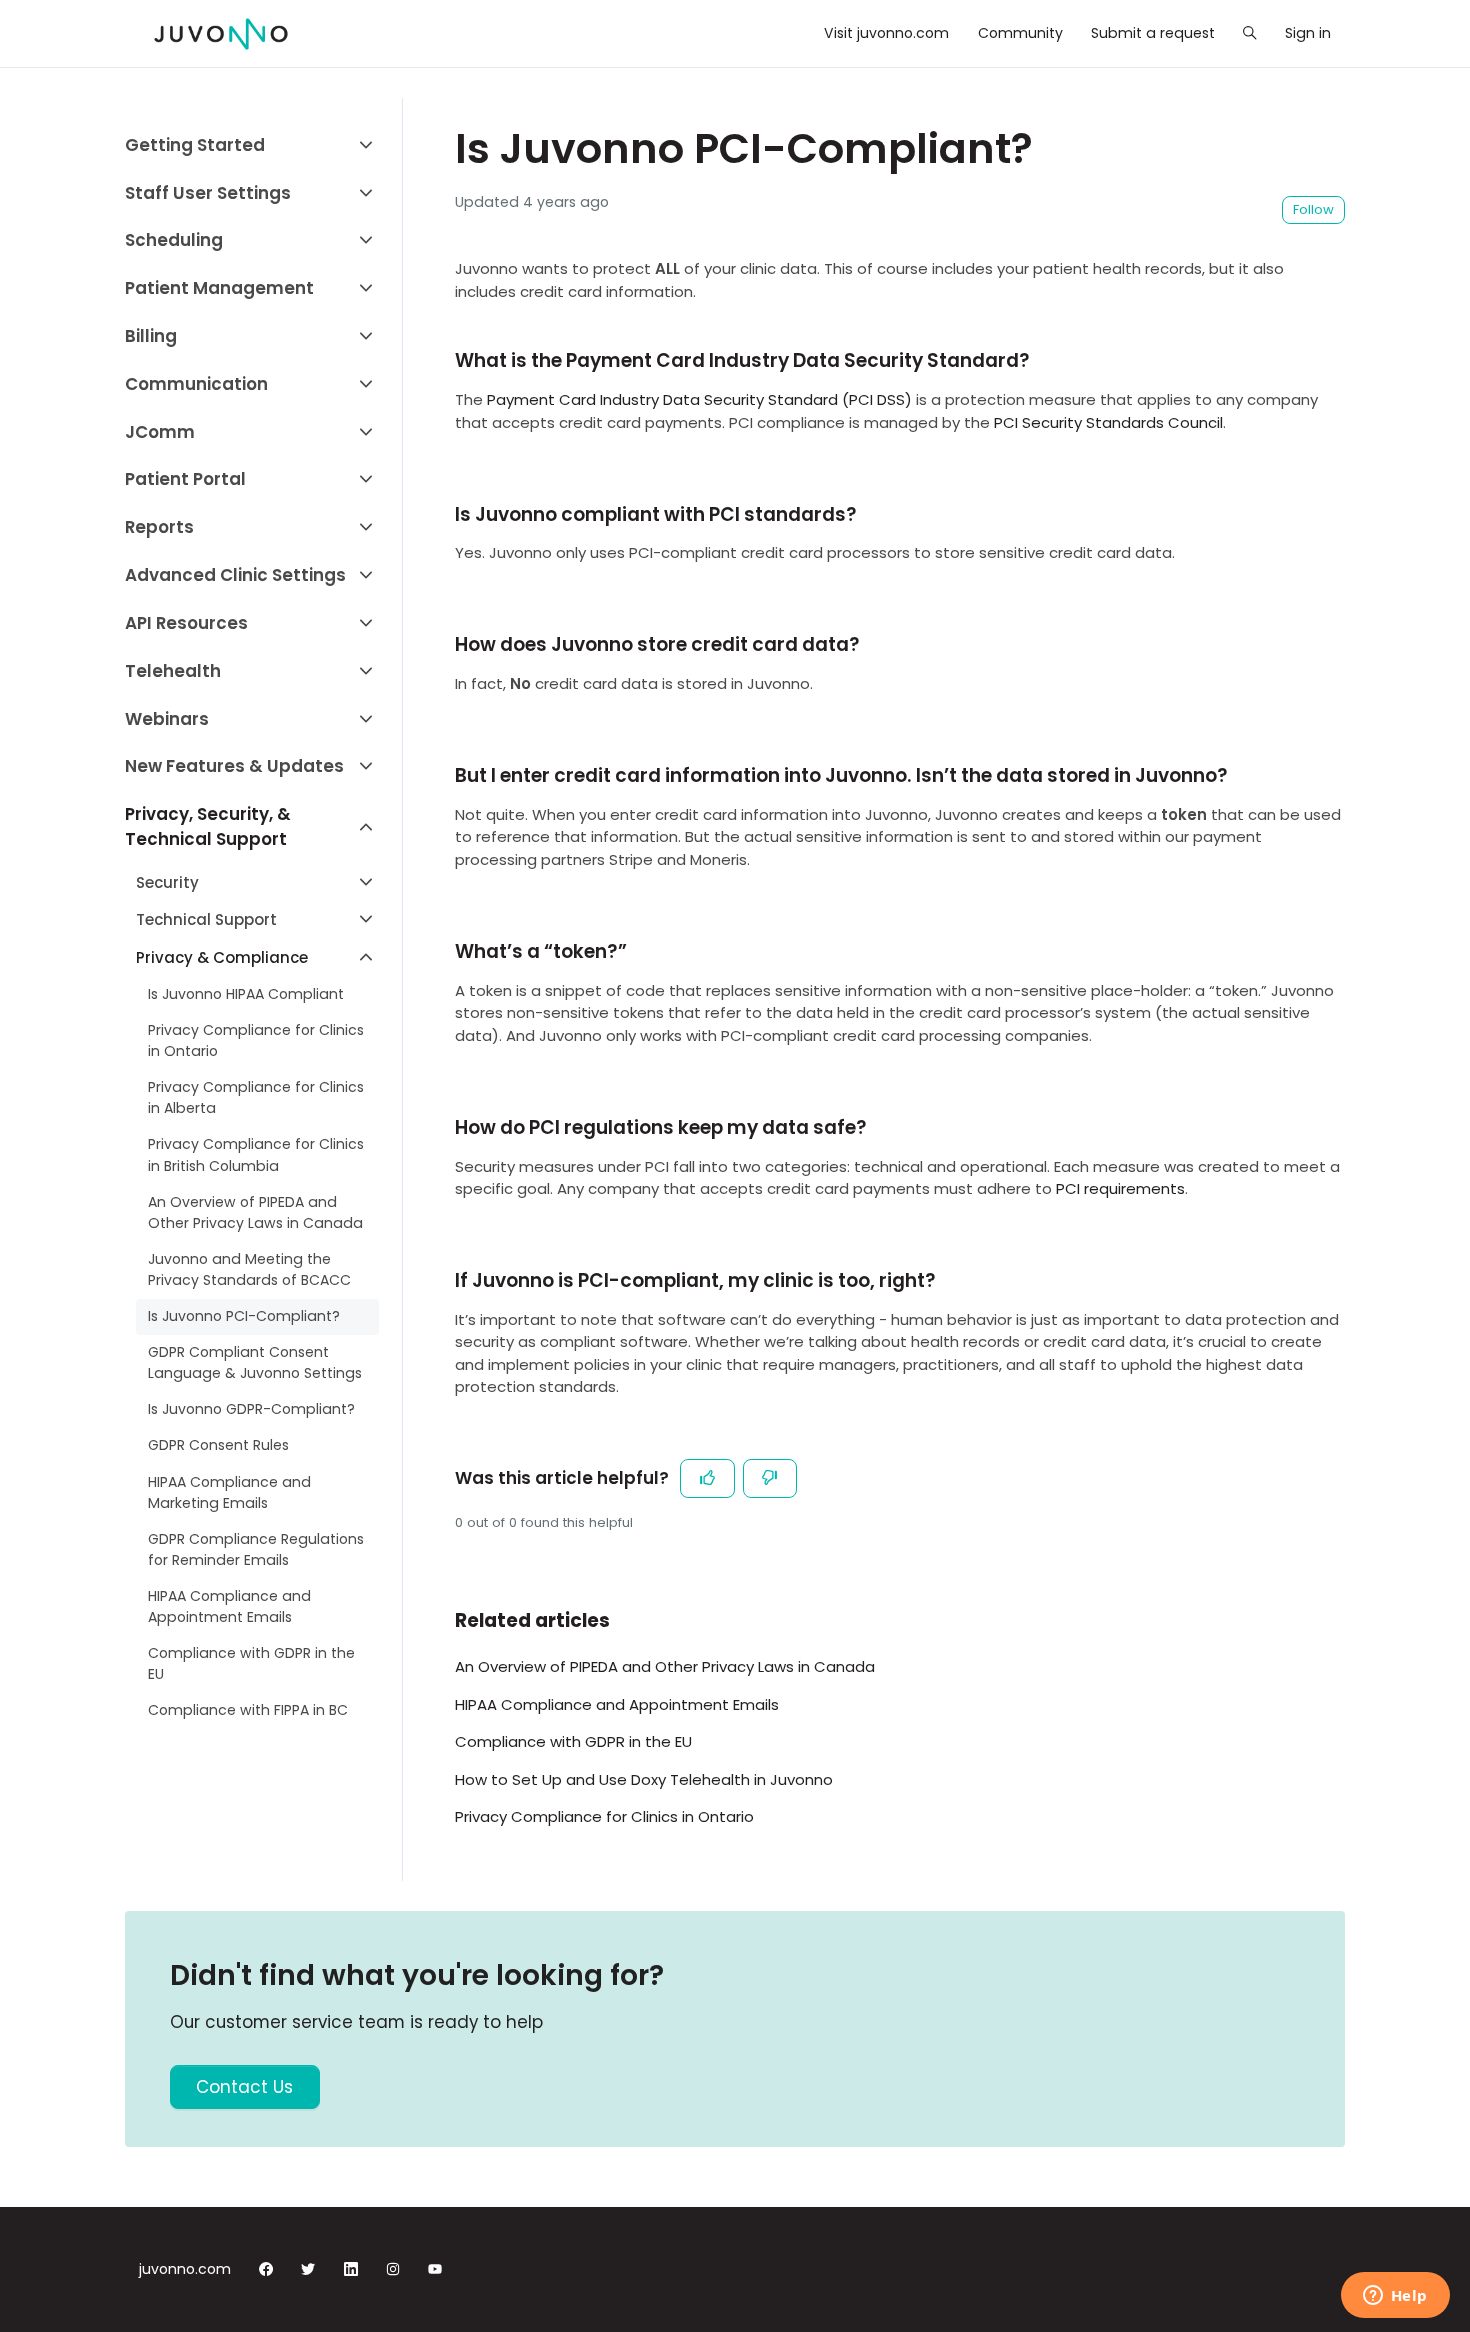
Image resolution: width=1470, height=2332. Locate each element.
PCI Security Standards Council (1108, 422)
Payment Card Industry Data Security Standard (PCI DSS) (699, 399)
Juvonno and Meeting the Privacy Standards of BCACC (249, 1269)
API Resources (186, 623)
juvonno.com (185, 2269)
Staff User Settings (208, 193)
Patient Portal (185, 479)
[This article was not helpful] (770, 1479)
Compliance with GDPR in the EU (573, 1741)
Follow (1313, 209)
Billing (151, 336)
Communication (196, 384)
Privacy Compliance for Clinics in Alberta (256, 1097)
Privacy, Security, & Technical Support (208, 826)
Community (1020, 33)
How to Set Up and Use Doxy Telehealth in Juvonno (644, 1779)
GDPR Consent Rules (218, 1445)
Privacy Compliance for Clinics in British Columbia (256, 1154)
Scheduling (174, 240)
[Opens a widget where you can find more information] (1395, 2297)
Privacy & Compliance (222, 957)
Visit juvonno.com (886, 33)
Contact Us (244, 2087)
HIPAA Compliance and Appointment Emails (617, 1704)
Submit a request (1153, 33)
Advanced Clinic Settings (235, 575)
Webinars (167, 719)
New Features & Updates (234, 766)
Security (167, 882)
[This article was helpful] (707, 1479)
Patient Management (219, 288)
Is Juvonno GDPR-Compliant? (251, 1409)
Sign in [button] (1308, 33)
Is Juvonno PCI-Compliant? (244, 1316)
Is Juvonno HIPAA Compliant (246, 994)
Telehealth (173, 671)
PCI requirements (1120, 1188)
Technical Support (206, 919)
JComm (160, 432)
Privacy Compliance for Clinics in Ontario (604, 1816)
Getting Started (195, 145)
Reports (159, 527)
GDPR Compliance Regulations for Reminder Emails (256, 1549)
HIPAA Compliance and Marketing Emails (229, 1492)
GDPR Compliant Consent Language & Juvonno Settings (255, 1362)
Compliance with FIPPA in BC (248, 1710)
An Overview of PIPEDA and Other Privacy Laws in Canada (665, 1666)
